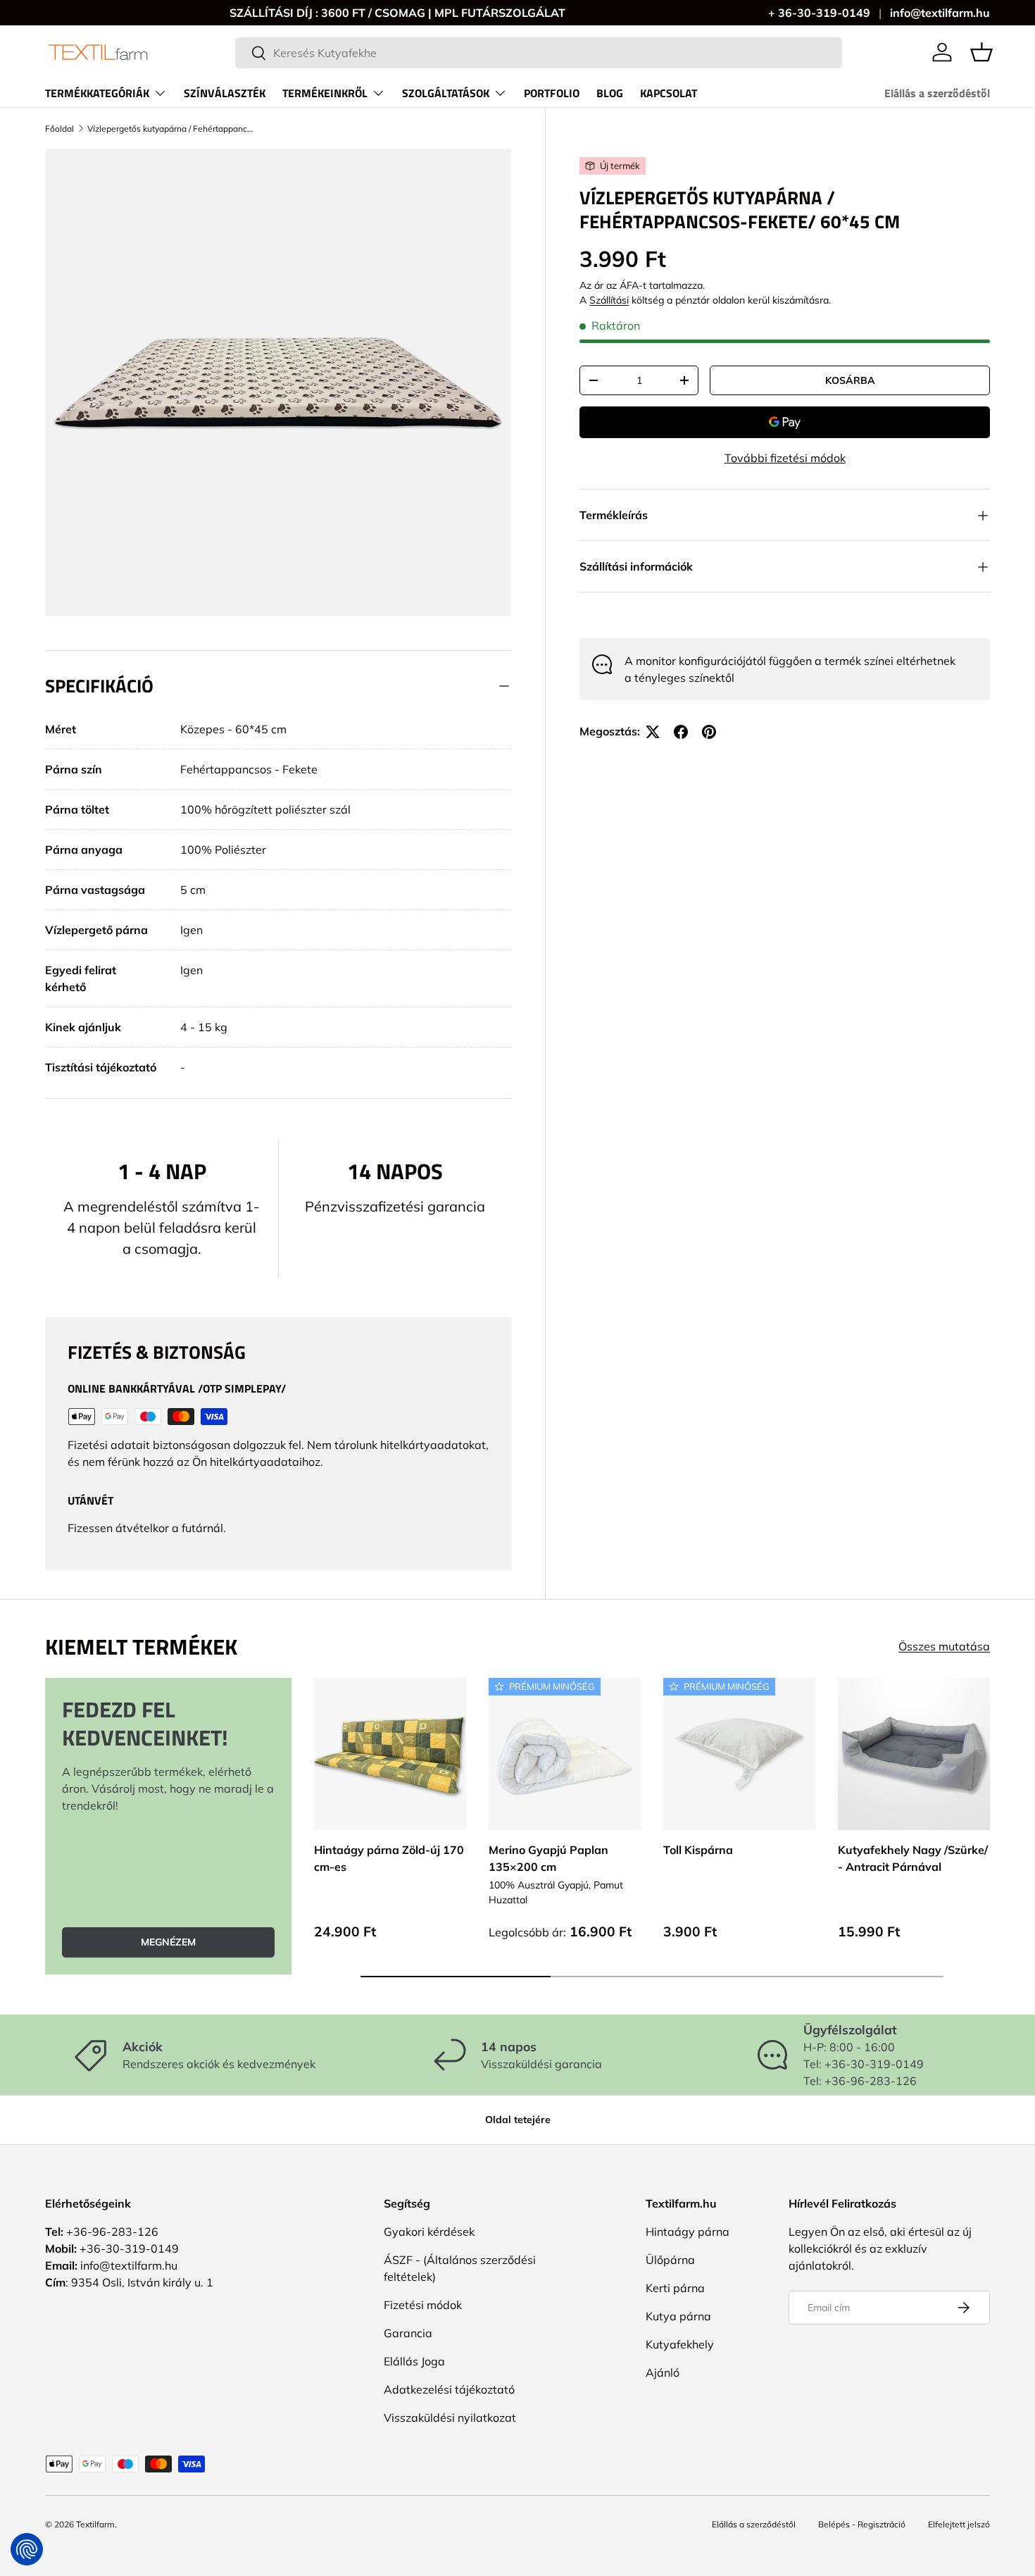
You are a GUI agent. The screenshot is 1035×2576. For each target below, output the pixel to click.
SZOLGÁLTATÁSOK (446, 93)
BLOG (610, 93)
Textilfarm (95, 2524)
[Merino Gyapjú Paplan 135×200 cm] (565, 1754)
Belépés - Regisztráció (862, 2524)
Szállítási (609, 301)
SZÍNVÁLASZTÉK (225, 93)
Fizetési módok (423, 2305)
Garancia (408, 2333)
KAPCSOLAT (669, 93)
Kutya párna (678, 2316)
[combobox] (539, 53)
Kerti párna (675, 2288)
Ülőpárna (670, 2260)
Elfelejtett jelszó (959, 2524)
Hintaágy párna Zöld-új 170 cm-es (389, 1858)
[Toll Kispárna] (739, 1754)
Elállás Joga (414, 2361)
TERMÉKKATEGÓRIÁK (97, 93)
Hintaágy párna (688, 2232)
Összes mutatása (944, 1646)
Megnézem (168, 1942)
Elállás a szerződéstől (937, 93)
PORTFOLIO (552, 93)
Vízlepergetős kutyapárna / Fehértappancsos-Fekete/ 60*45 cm (172, 129)
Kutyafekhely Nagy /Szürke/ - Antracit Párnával (913, 1858)
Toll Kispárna (698, 1850)
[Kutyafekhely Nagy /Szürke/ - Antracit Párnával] (914, 1754)
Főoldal (59, 129)
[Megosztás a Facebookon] (681, 732)
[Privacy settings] (27, 2549)
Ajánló (663, 2372)
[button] (981, 52)
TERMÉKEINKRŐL (325, 93)
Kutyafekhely (680, 2344)
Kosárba (850, 380)
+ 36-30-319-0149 (819, 13)
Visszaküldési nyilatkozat (450, 2418)
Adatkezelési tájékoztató (449, 2389)
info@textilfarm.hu (940, 13)
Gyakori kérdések (429, 2232)
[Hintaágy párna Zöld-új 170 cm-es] (390, 1754)
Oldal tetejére (518, 2120)
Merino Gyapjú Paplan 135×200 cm (548, 1858)
